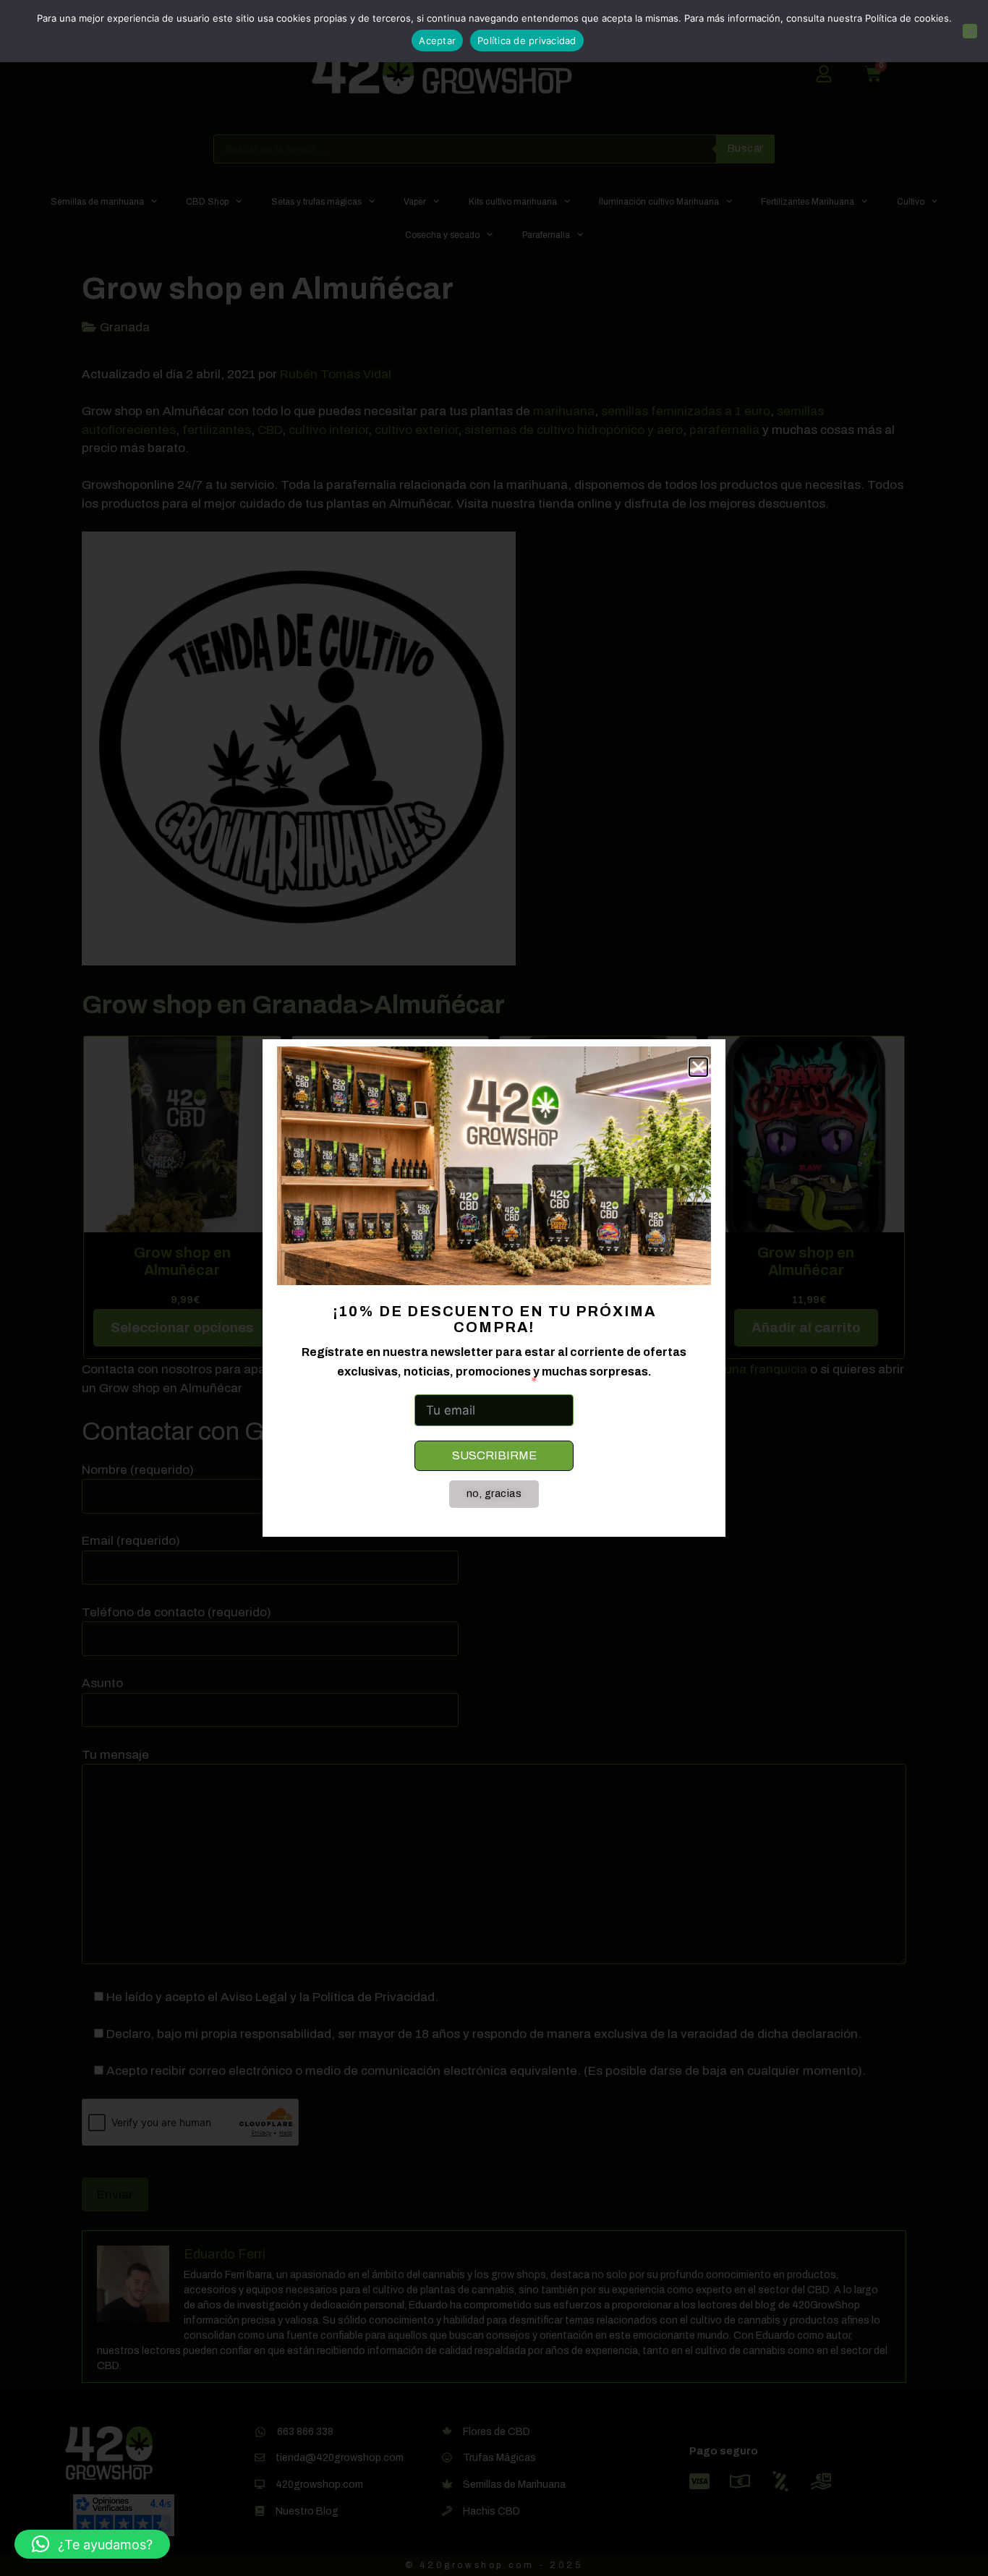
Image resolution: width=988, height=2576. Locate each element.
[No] (970, 31)
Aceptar (437, 40)
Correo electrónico (470, 1381)
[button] (92, 2544)
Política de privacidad (527, 40)
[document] (494, 1288)
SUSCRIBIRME (494, 1455)
